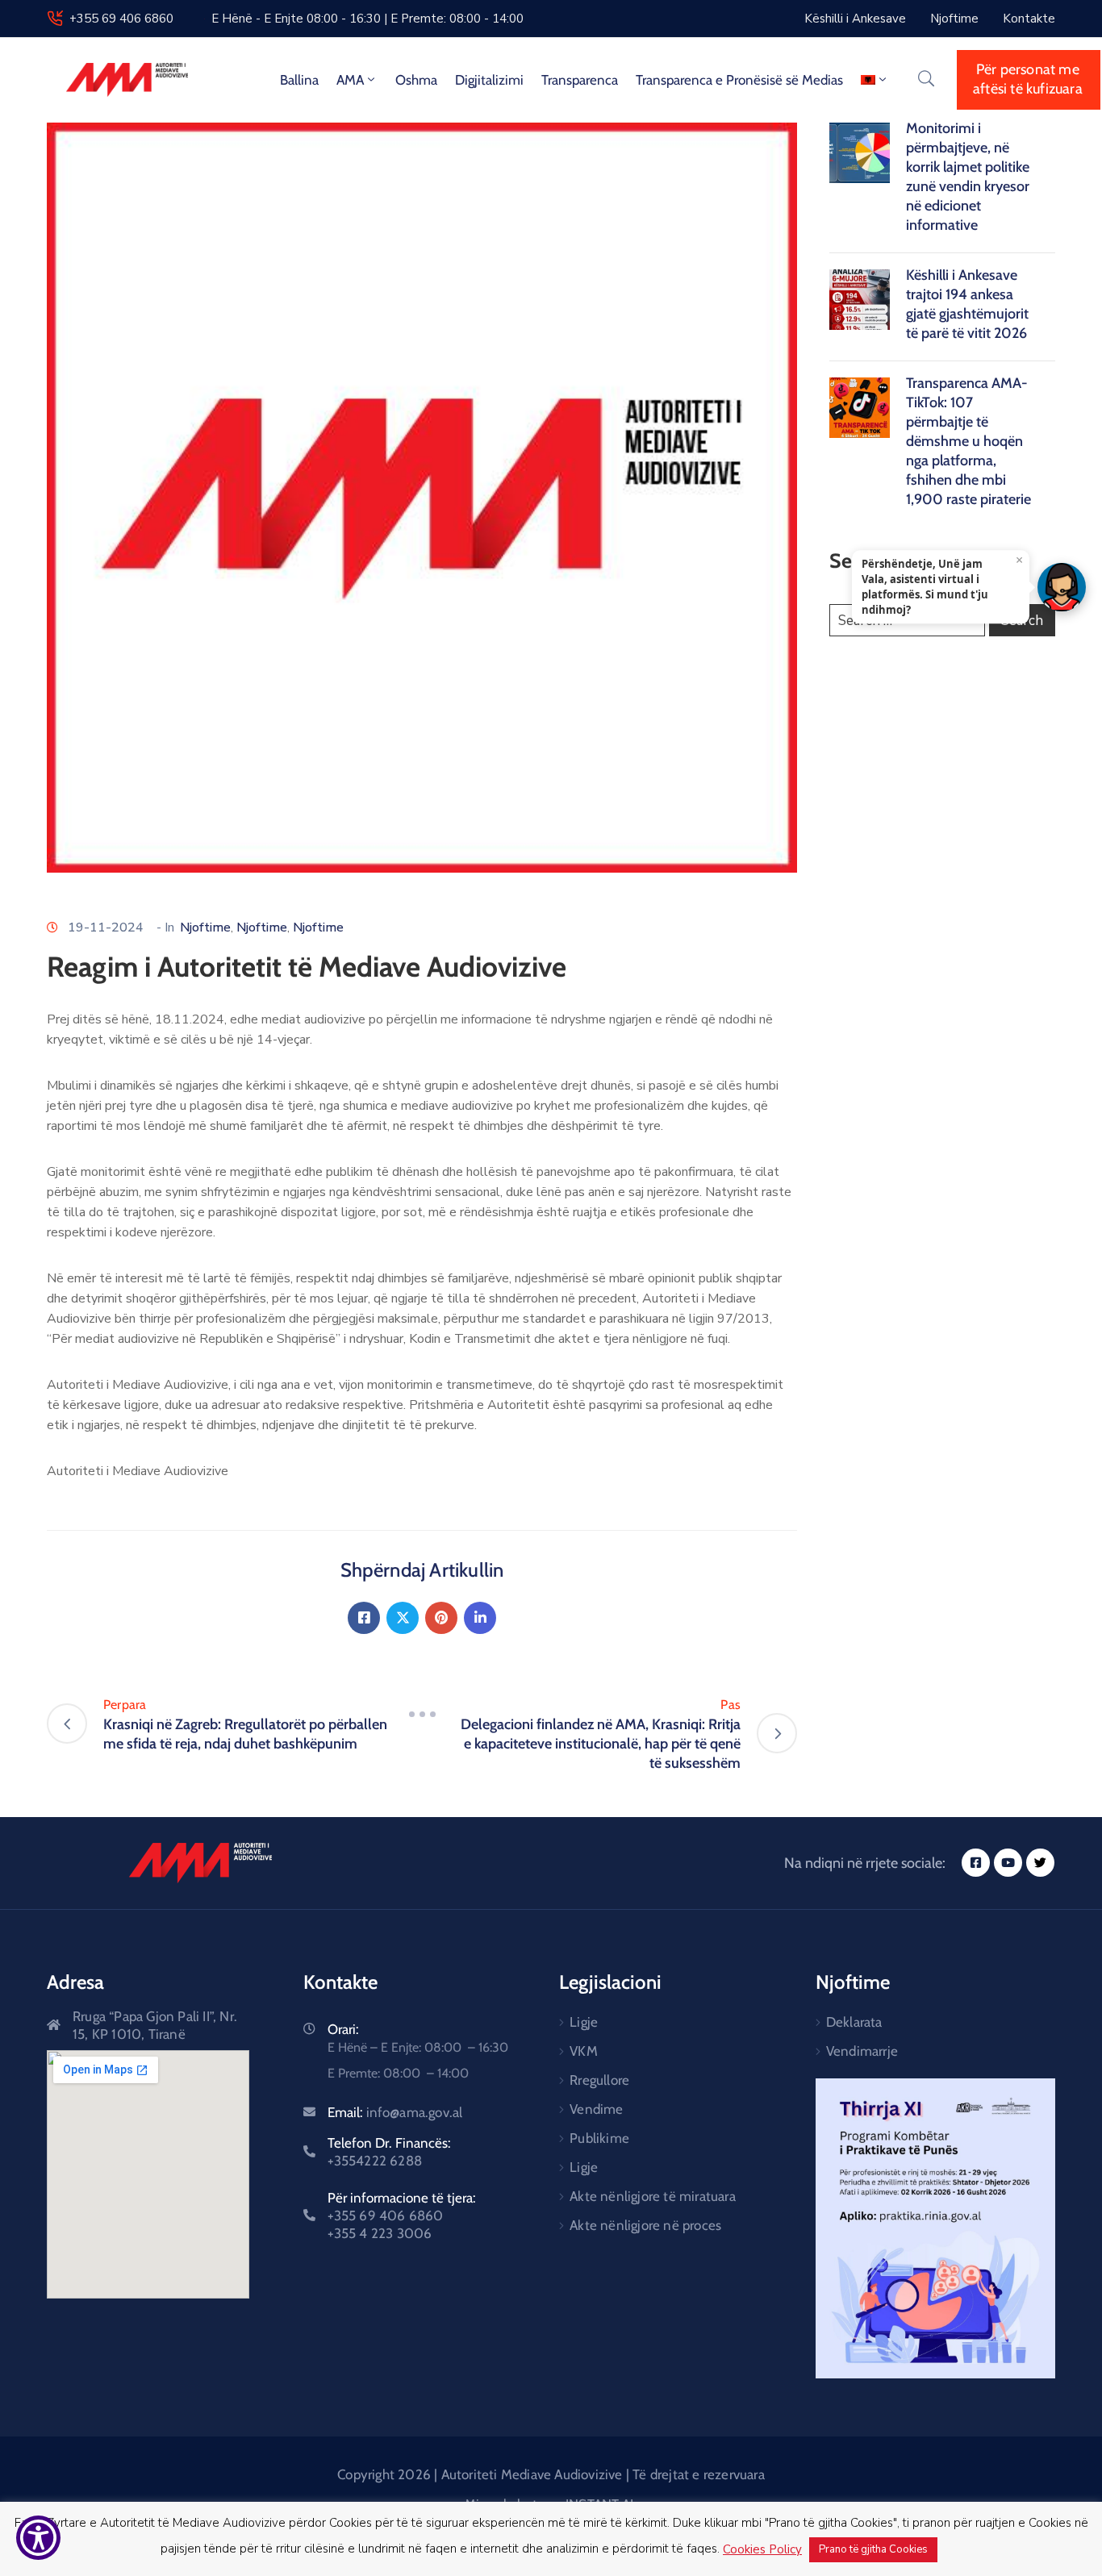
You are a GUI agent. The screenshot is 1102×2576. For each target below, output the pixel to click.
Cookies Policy (762, 2549)
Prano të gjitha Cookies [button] (873, 2549)
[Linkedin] (480, 1618)
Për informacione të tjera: (402, 2215)
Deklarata (854, 2022)
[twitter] (1040, 1863)
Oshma (416, 80)
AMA (350, 80)
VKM (584, 2051)
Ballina (299, 80)
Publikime (599, 2138)
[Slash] (422, 1715)
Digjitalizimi (489, 80)
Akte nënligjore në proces (645, 2225)
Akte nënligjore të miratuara (653, 2196)
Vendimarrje (862, 2051)
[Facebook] (364, 1618)
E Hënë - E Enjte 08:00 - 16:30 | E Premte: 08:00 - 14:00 (367, 19)
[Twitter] (403, 1618)
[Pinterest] (441, 1618)
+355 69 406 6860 (121, 19)
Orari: (343, 2029)
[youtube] (1008, 1863)
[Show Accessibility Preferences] (38, 2538)
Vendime (596, 2109)
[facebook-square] (976, 1863)
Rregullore (599, 2080)
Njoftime (205, 927)
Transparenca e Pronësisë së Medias (739, 80)
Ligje (584, 2022)
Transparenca (580, 80)
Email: (395, 2112)
